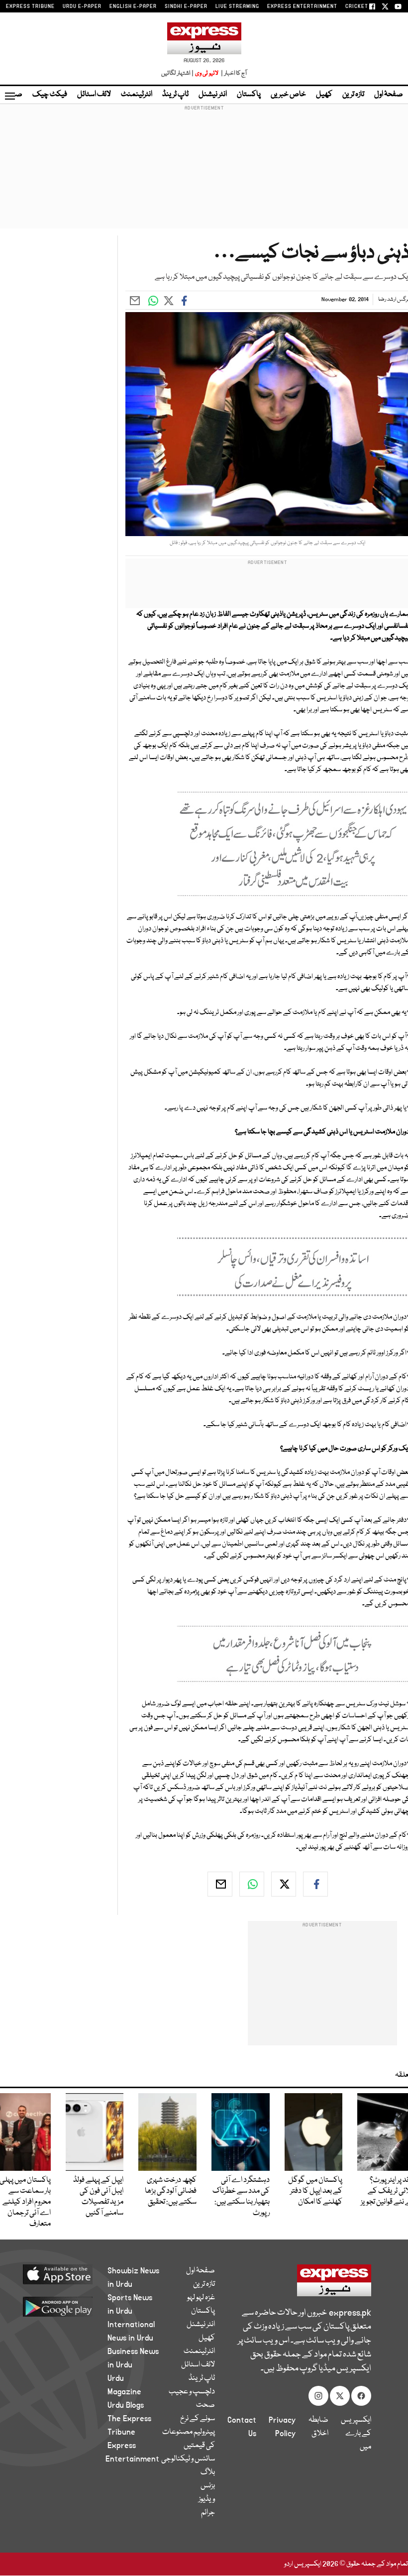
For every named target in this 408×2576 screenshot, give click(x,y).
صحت (205, 2405)
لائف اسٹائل (94, 95)
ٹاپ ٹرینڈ (175, 95)
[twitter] (284, 1884)
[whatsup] (252, 1884)
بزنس (208, 2486)
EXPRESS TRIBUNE (30, 6)
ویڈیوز (207, 2499)
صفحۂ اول (389, 95)
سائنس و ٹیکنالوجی (188, 2459)
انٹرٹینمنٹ (137, 95)
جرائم (208, 2513)
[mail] (220, 1884)
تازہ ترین (353, 95)
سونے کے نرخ (198, 2419)
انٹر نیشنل (213, 95)
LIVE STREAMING (237, 6)
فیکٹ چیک (50, 95)
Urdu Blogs (126, 2405)
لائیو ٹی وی (207, 73)
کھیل (324, 95)
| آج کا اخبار (233, 73)
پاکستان (249, 95)
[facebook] (315, 1884)
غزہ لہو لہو (201, 2298)
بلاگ (208, 2472)
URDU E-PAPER (82, 6)
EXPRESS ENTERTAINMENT (302, 6)
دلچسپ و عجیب (192, 2392)
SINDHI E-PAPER (186, 6)
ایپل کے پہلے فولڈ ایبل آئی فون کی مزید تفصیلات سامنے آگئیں (98, 2197)
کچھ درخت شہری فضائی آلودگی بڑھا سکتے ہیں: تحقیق (171, 2191)
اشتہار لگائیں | (178, 73)
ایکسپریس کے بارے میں (356, 2434)
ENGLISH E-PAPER (133, 6)
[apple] (65, 2274)
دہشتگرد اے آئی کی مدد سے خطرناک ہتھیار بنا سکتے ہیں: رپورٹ (241, 2197)
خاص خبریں (288, 95)
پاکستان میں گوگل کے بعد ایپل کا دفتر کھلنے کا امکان (315, 2191)
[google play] (65, 2306)
